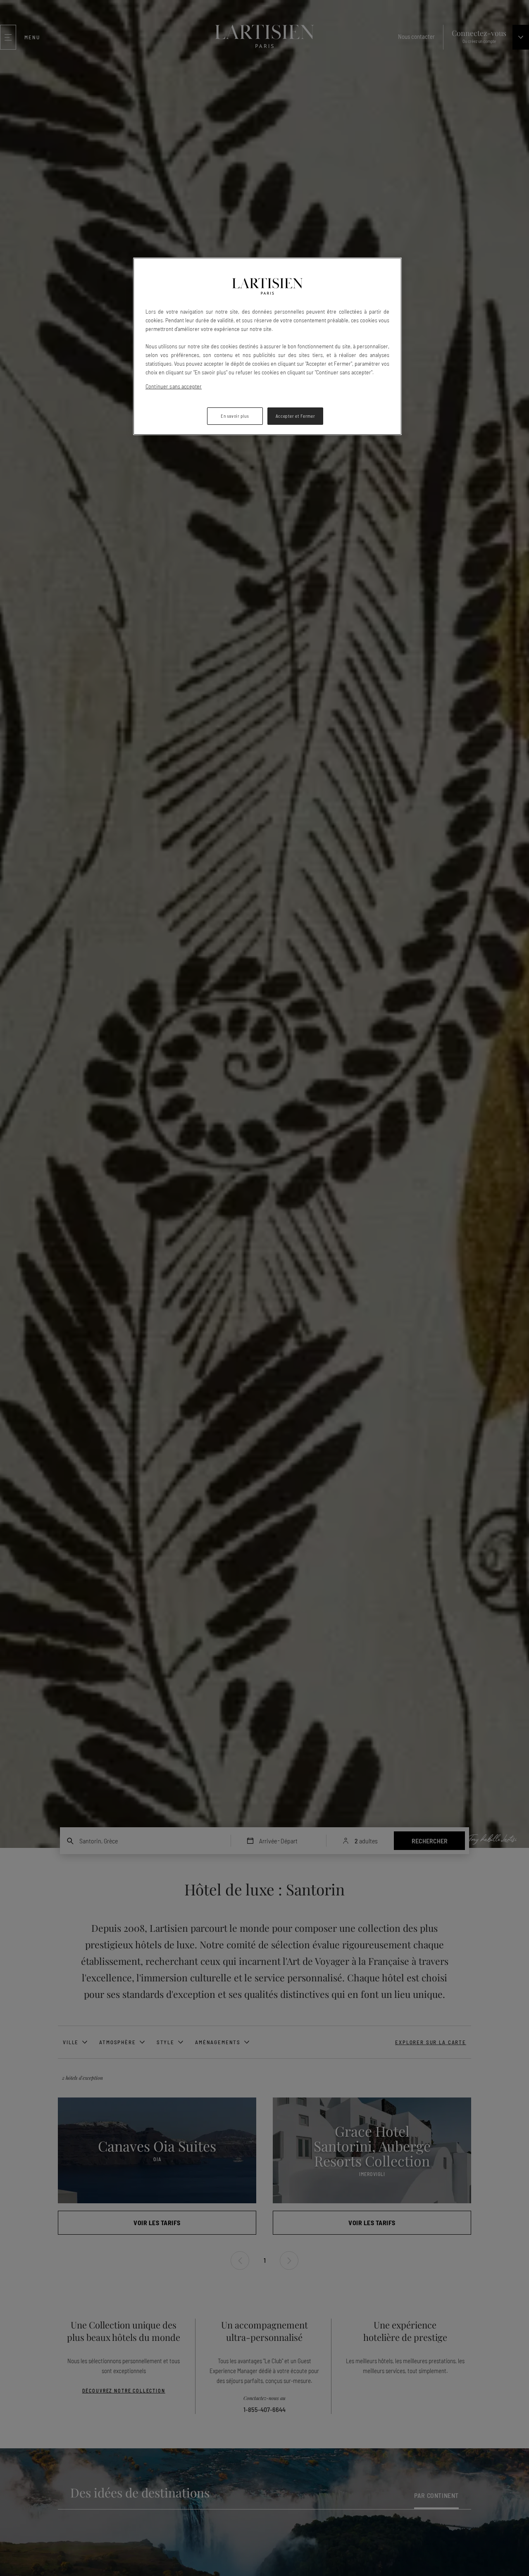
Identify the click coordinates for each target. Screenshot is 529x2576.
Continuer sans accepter (174, 386)
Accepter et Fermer (295, 416)
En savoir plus (235, 416)
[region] (267, 346)
